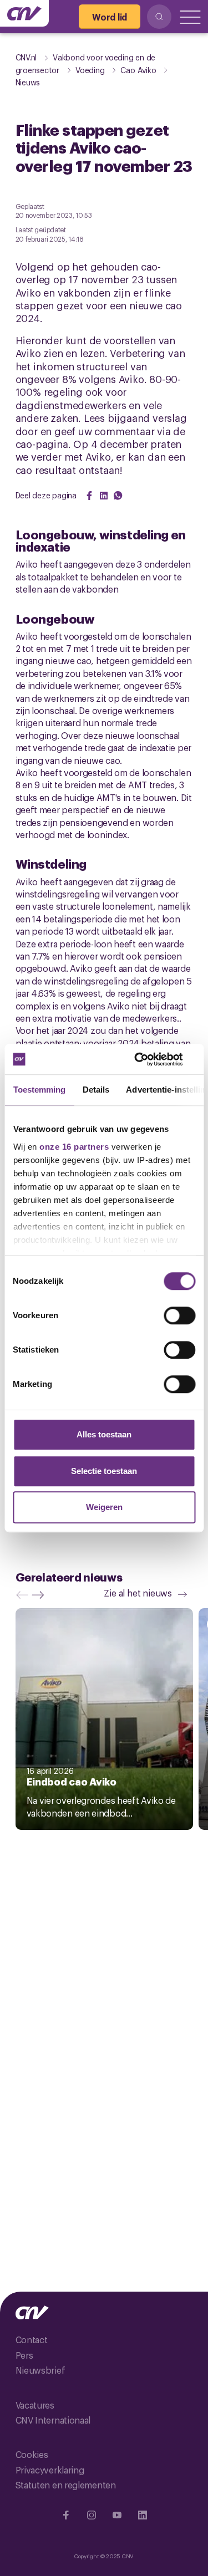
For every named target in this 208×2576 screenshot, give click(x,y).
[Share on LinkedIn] (104, 496)
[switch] (179, 1315)
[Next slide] (40, 1595)
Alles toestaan (104, 1434)
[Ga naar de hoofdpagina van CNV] (24, 13)
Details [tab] (96, 1090)
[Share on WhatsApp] (118, 496)
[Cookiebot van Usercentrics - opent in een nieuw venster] (148, 1059)
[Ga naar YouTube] (117, 2515)
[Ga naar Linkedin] (143, 2515)
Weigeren (104, 1507)
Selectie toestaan (104, 1471)
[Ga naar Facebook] (66, 2515)
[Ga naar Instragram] (92, 2515)
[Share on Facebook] (89, 496)
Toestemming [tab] (39, 1090)
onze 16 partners (74, 1147)
